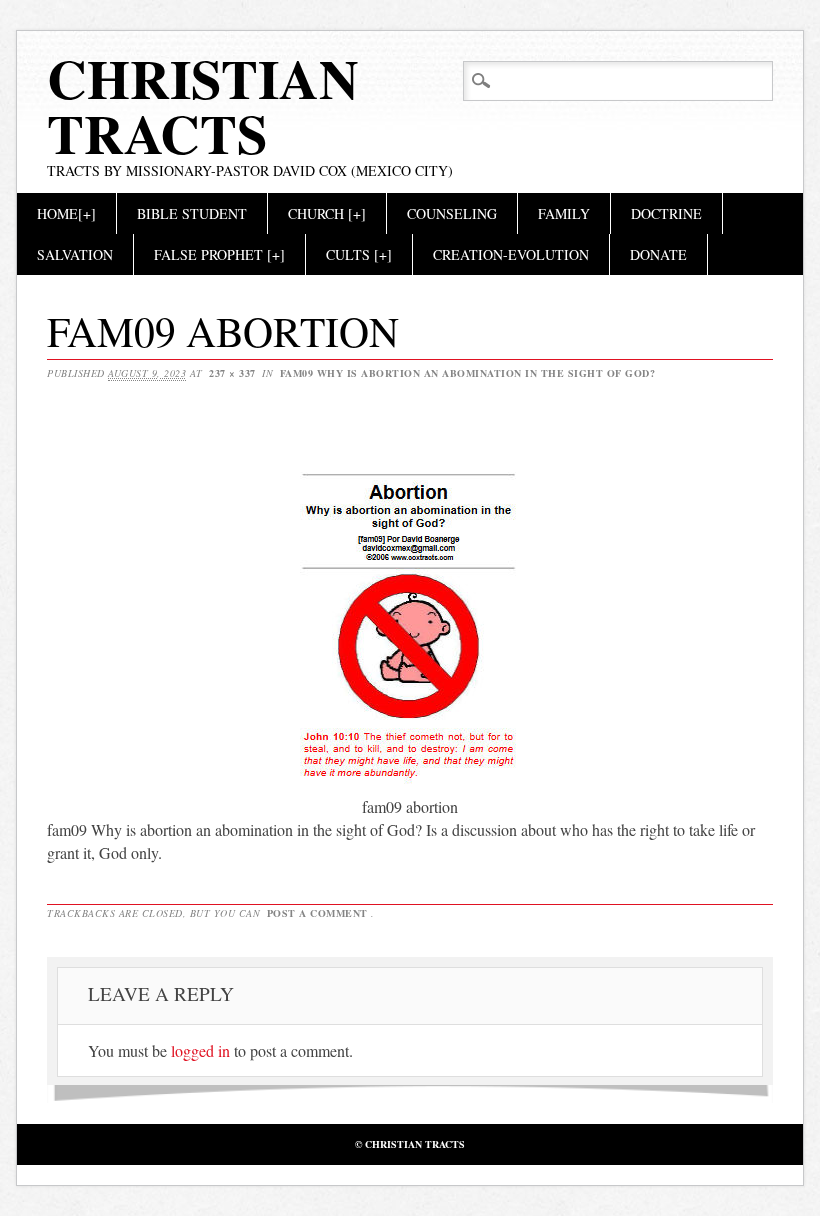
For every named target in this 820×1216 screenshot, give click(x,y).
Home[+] (66, 213)
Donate (658, 254)
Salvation (75, 254)
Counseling (452, 213)
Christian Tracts (203, 105)
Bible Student (192, 213)
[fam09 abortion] (410, 783)
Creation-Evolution (511, 254)
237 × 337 (232, 373)
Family (564, 213)
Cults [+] (359, 254)
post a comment (317, 913)
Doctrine (666, 213)
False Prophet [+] (219, 254)
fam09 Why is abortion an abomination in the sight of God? (468, 373)
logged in (200, 1050)
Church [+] (327, 213)
